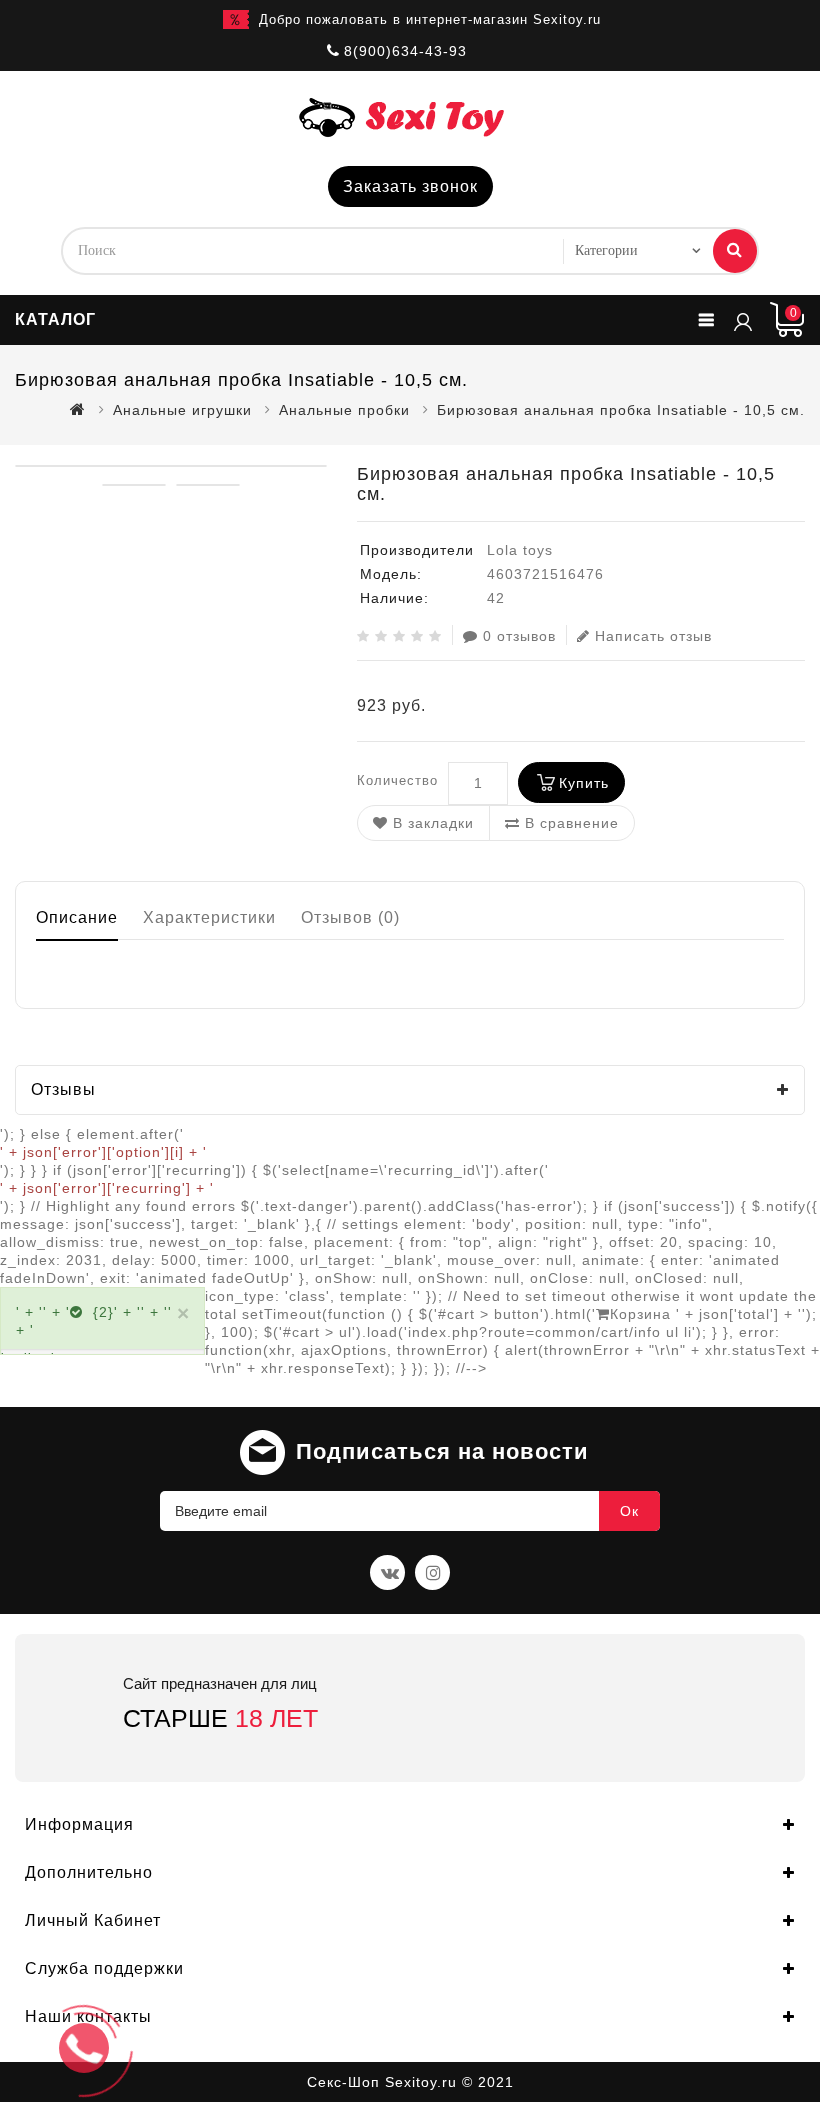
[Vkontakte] (387, 1572)
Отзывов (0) (350, 917)
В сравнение (569, 823)
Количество (397, 780)
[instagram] (432, 1572)
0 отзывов (519, 636)
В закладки (431, 823)
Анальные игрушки (182, 410)
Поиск (735, 251)
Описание (77, 917)
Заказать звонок (410, 186)
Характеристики (209, 917)
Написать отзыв (653, 636)
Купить (584, 783)
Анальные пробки (344, 410)
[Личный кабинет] (742, 320)
